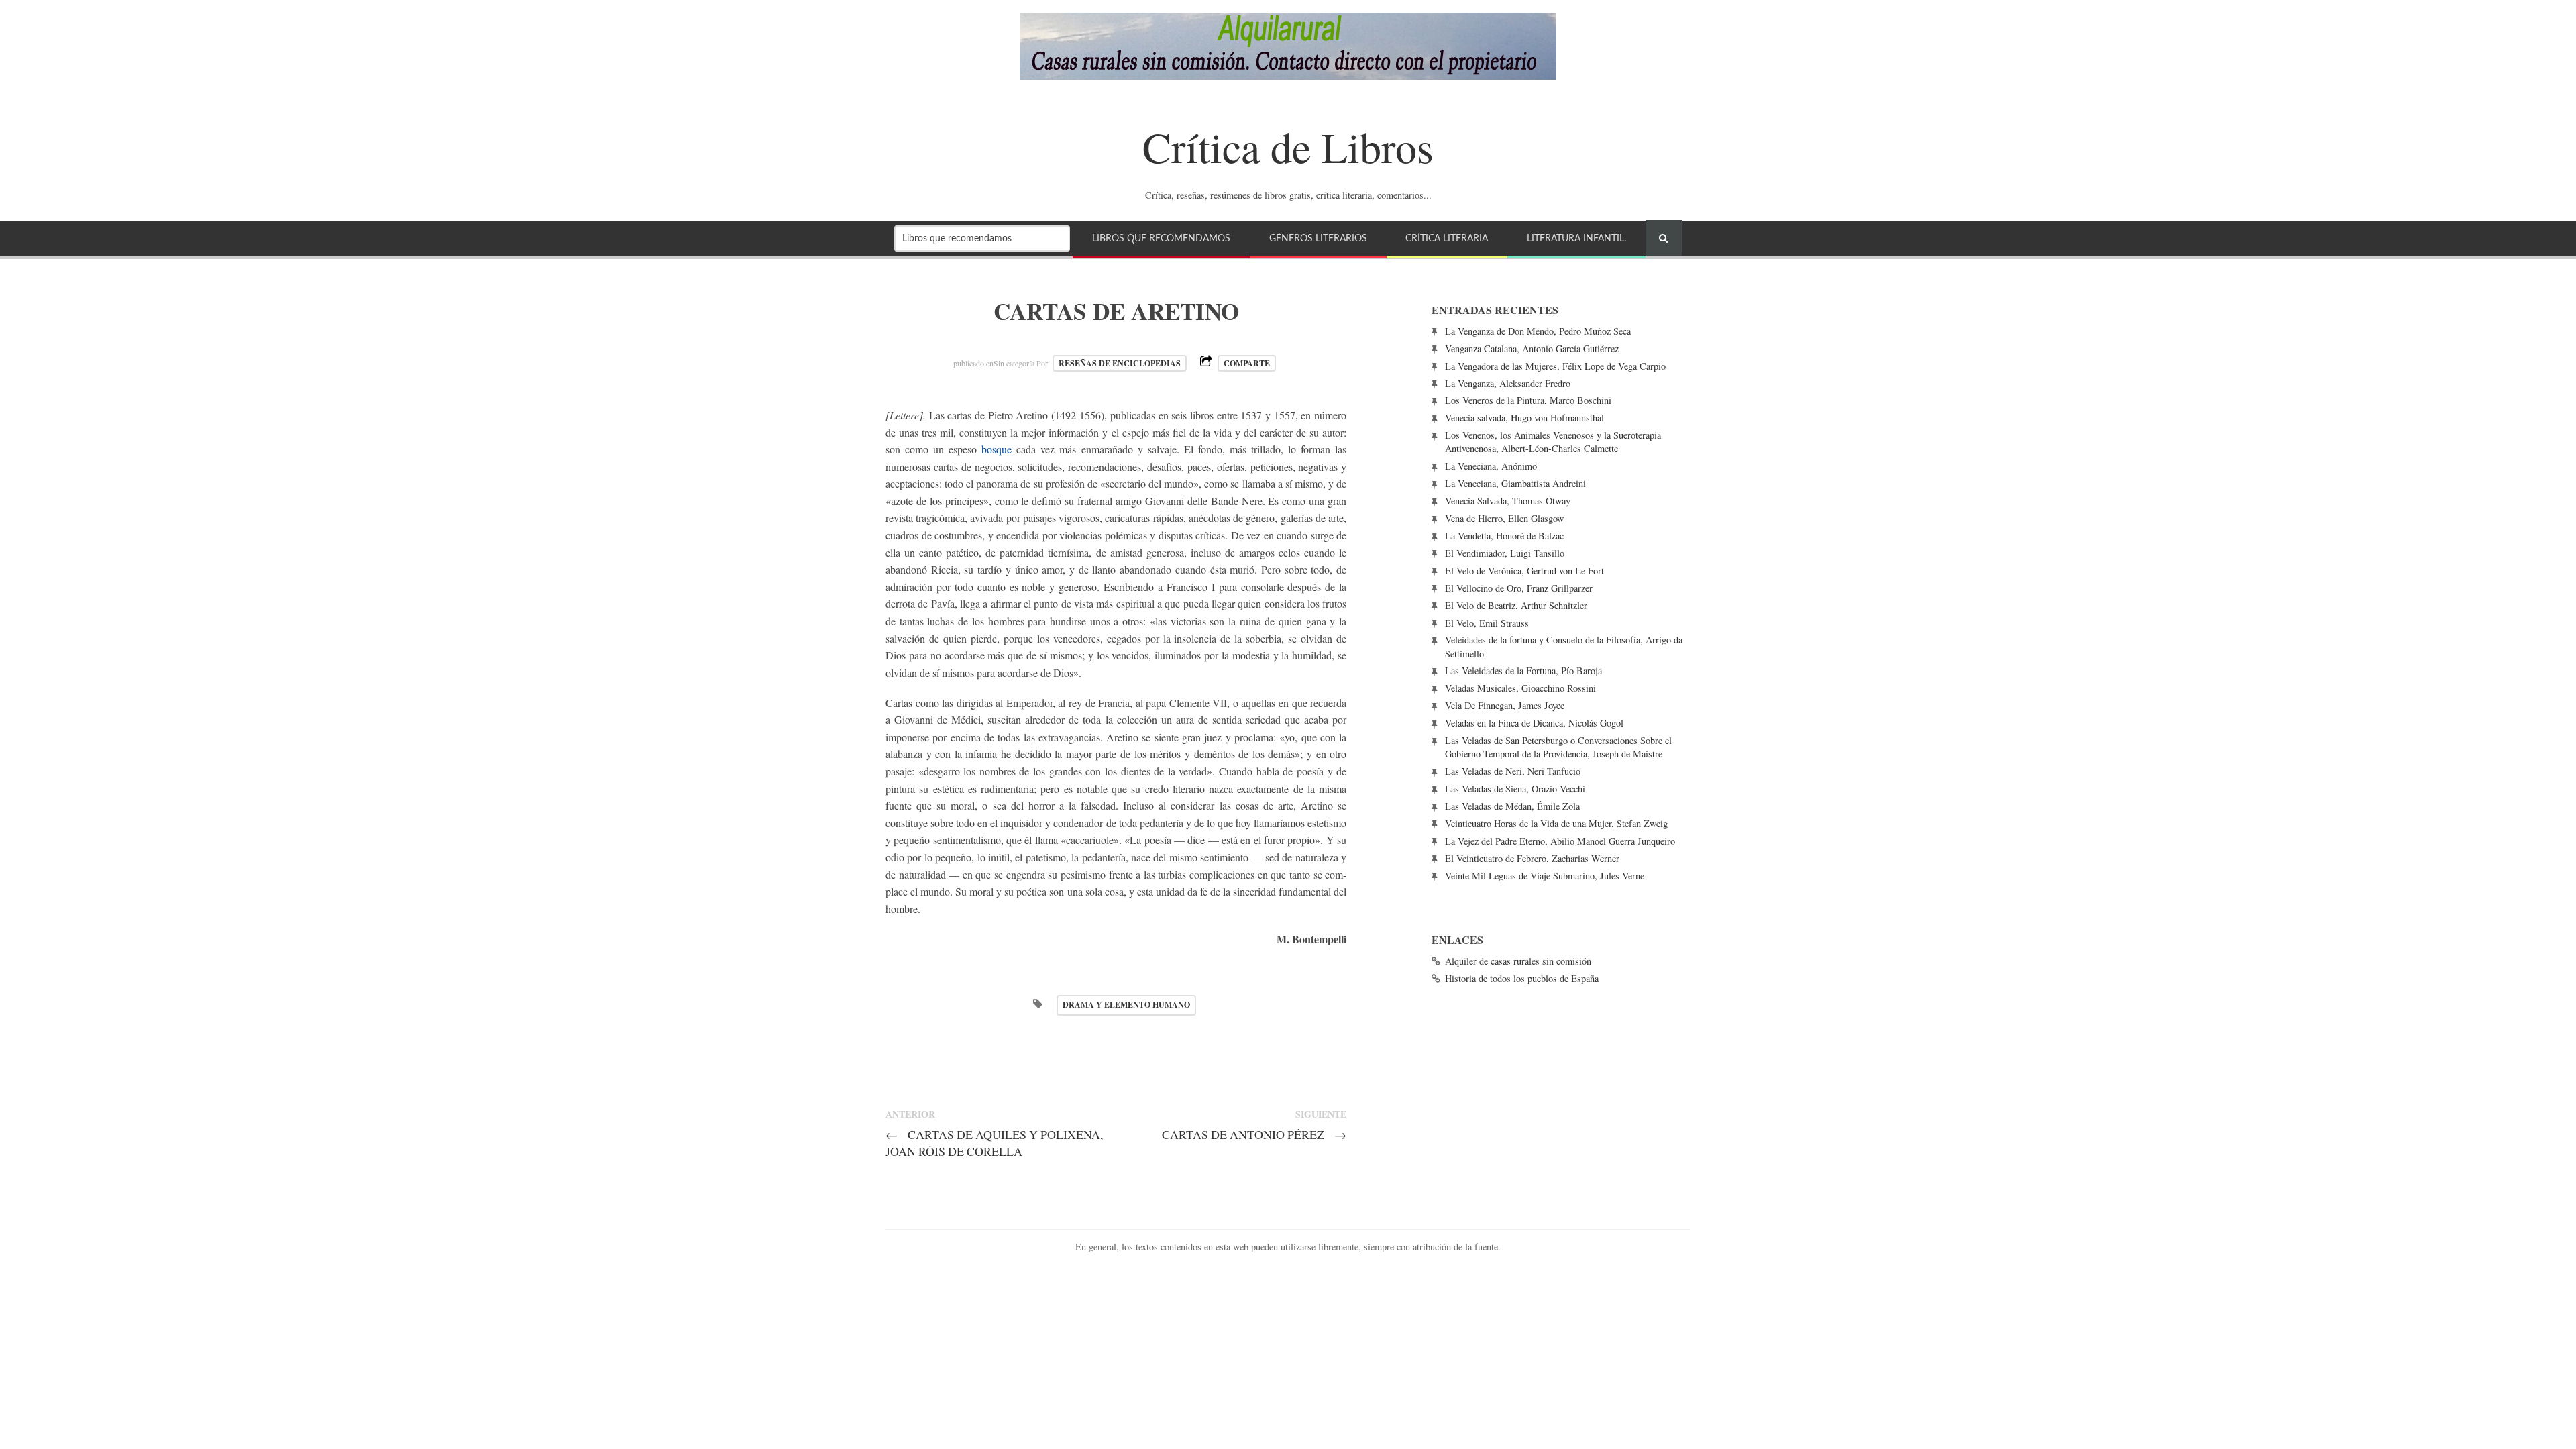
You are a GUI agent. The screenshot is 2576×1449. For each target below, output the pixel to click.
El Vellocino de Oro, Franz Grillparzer (1519, 588)
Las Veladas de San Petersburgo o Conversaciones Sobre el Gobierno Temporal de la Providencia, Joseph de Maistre (1558, 747)
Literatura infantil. (1576, 238)
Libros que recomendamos (1161, 238)
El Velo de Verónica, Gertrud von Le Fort (1524, 571)
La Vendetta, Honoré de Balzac (1504, 536)
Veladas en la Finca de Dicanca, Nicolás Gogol (1534, 723)
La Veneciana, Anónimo (1491, 466)
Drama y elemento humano (1126, 1005)
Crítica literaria (1447, 238)
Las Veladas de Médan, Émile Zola (1512, 806)
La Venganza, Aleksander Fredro (1508, 383)
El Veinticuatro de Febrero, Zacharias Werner (1532, 858)
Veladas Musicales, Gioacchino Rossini (1520, 688)
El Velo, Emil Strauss (1487, 623)
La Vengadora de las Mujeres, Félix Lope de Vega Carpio (1555, 366)
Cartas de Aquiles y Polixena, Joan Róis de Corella (994, 1143)
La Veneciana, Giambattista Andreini (1515, 483)
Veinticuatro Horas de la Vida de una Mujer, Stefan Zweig (1556, 823)
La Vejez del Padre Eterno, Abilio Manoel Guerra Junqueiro (1560, 841)
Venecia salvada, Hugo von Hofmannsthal (1524, 418)
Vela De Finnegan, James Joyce (1505, 705)
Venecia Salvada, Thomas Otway (1508, 501)
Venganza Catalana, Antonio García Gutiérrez (1532, 348)
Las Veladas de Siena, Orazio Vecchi (1515, 789)
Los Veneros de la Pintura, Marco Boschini (1528, 400)
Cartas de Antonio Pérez (1254, 1134)
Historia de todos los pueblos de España (1522, 978)
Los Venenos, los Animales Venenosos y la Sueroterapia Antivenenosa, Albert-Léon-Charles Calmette (1553, 442)
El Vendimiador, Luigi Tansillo (1505, 553)
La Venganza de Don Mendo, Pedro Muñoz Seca (1538, 331)
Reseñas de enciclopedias (1120, 363)
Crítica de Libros (1288, 146)
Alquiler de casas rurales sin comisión (1518, 961)
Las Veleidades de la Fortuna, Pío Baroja (1523, 670)
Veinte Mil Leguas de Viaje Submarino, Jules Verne (1545, 876)
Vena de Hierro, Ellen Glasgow (1504, 518)
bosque (997, 449)
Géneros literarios (1318, 238)
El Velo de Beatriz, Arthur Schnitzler (1516, 605)
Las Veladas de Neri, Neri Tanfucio (1513, 771)
